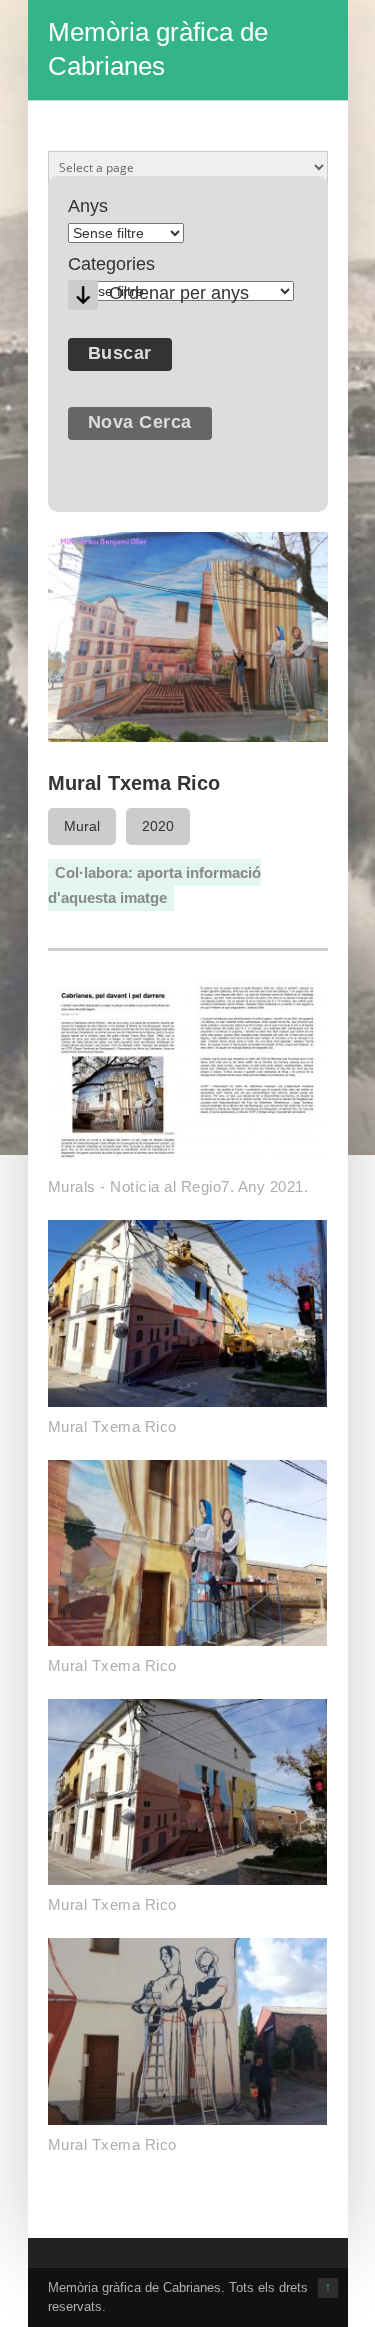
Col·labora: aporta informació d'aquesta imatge (154, 885)
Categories (111, 264)
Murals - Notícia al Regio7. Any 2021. (178, 1186)
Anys (88, 206)
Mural (82, 826)
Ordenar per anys (179, 293)
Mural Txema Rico (112, 1426)
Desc (83, 295)
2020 (158, 826)
